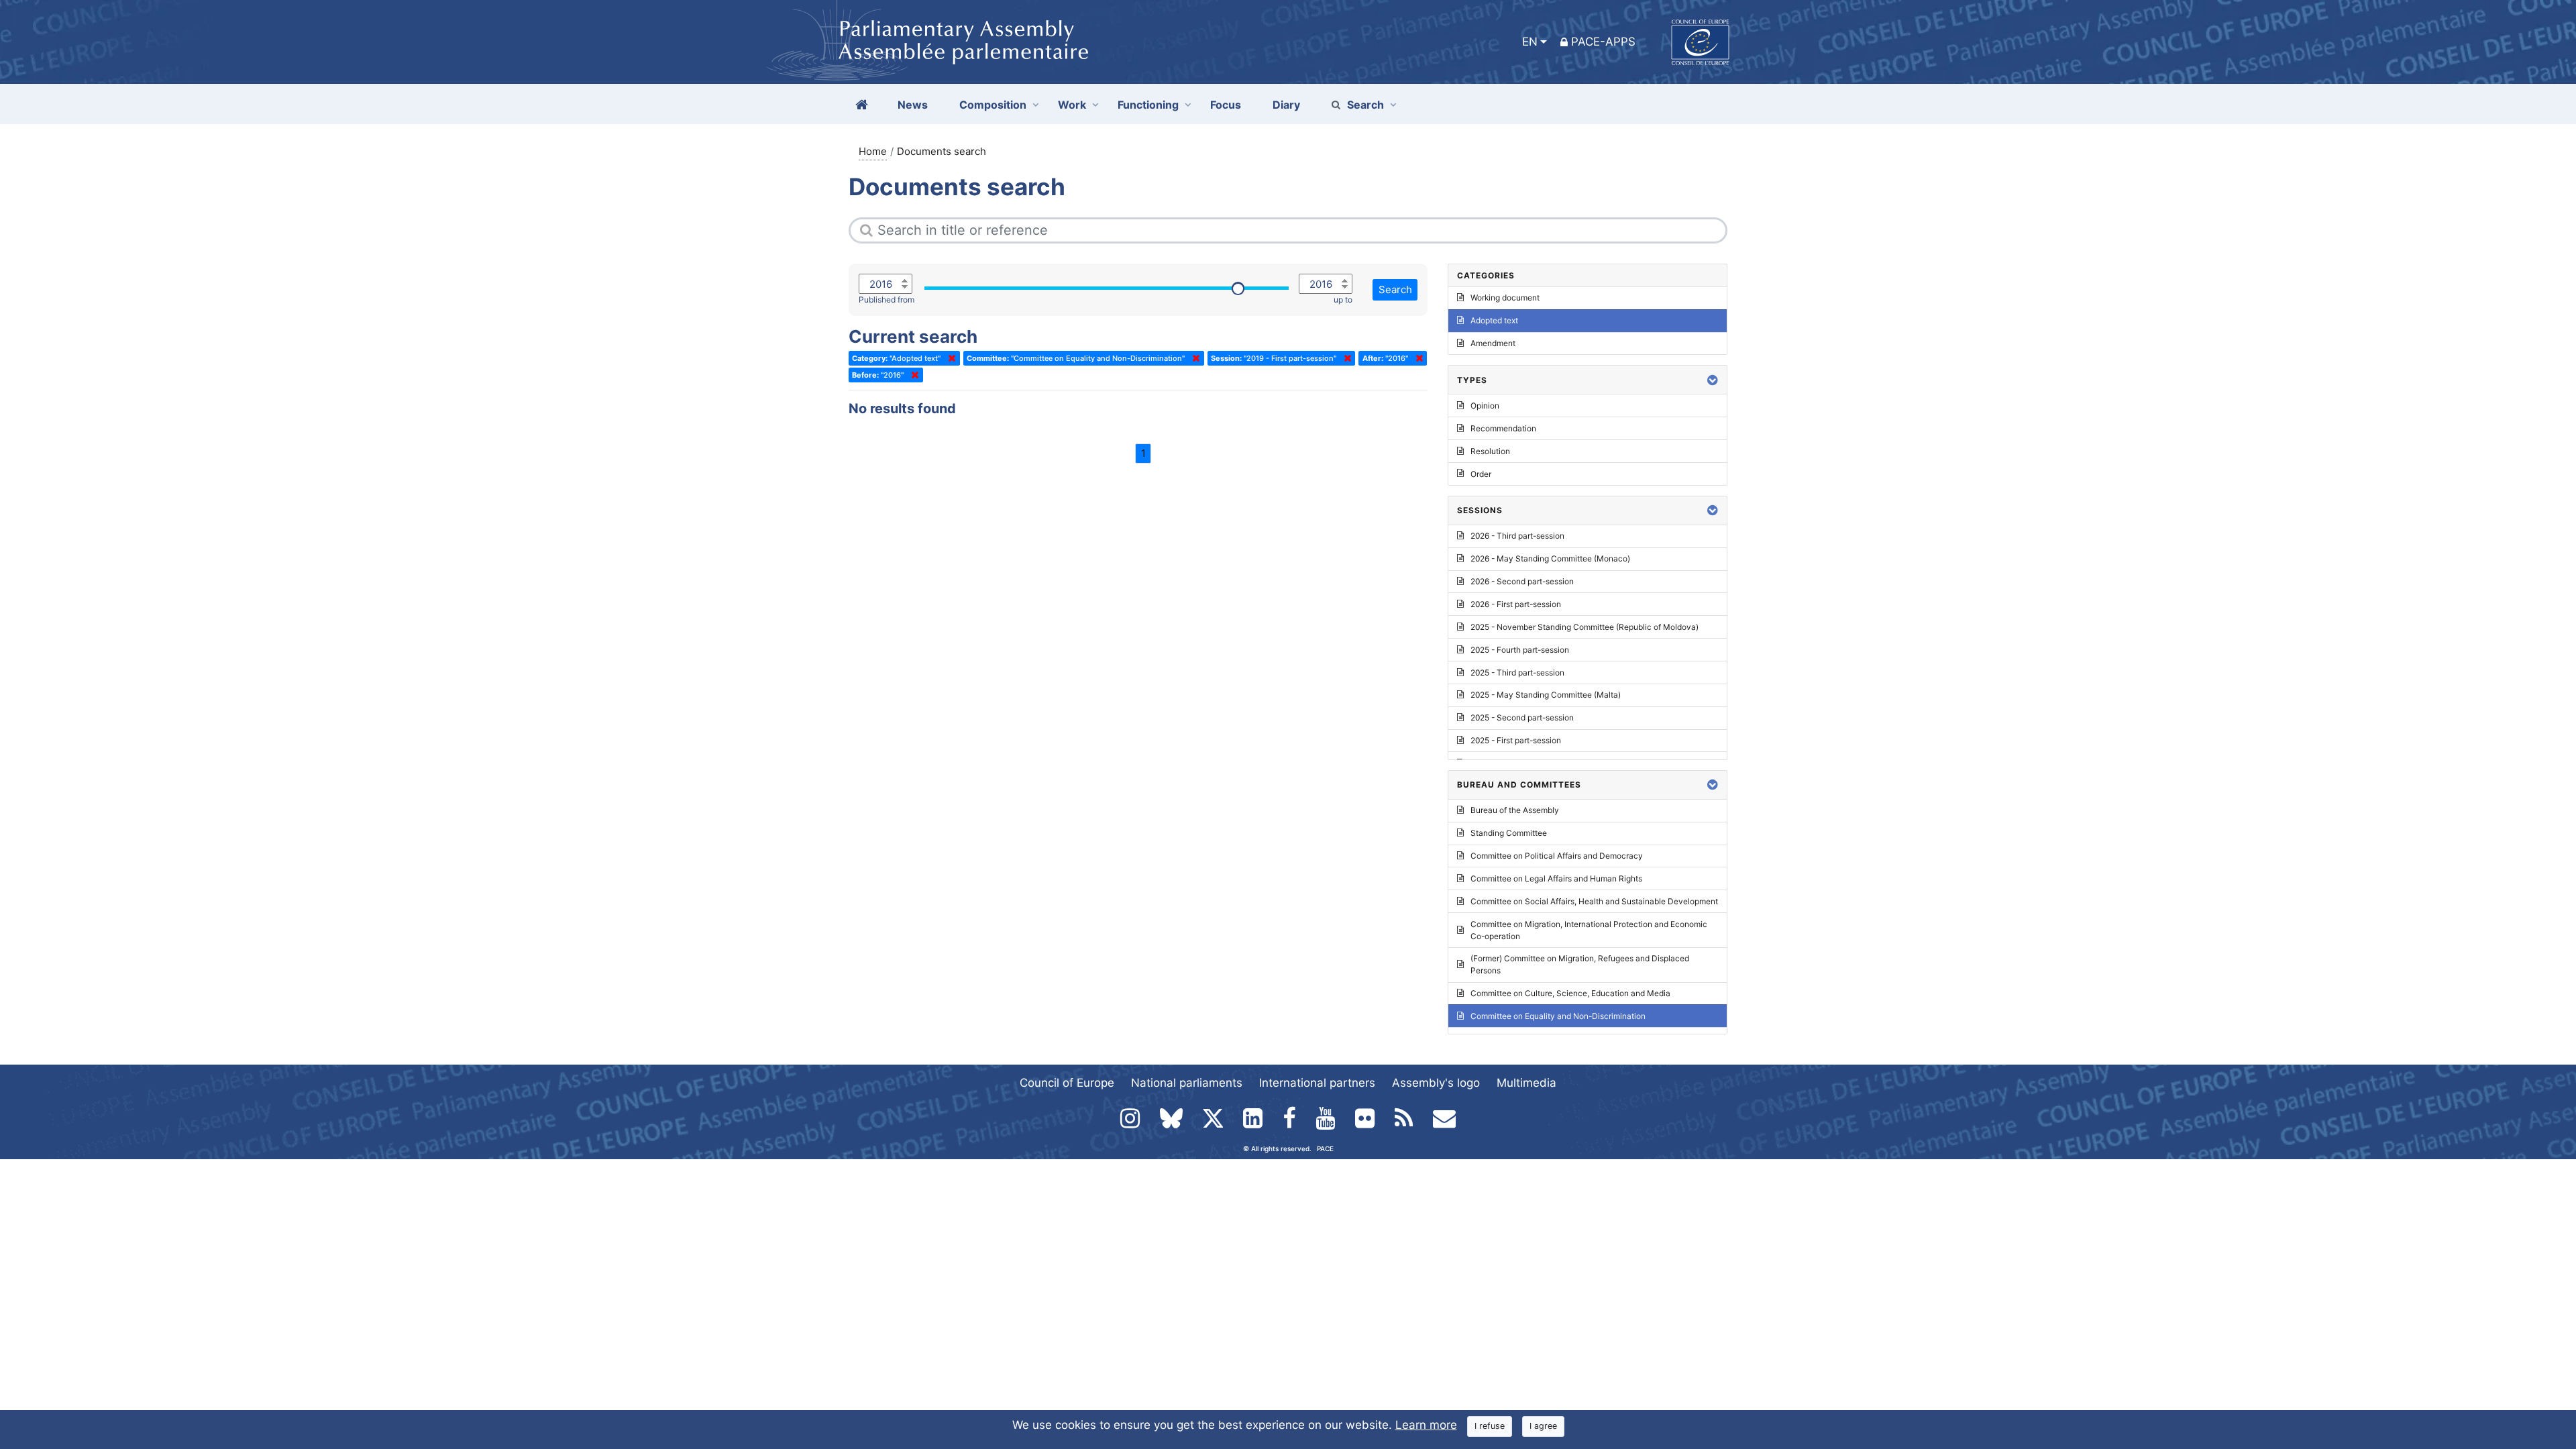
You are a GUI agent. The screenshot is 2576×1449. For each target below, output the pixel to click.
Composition (993, 105)
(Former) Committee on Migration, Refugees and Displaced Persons (1580, 964)
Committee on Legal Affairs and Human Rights (1556, 878)
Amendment (1493, 343)
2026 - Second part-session (1522, 581)
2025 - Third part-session (1517, 673)
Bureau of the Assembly (1515, 810)
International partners (1317, 1083)
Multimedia (1526, 1083)
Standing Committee (1509, 833)
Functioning (1148, 105)
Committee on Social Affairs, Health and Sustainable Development (1594, 901)
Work (1072, 105)
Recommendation (1503, 428)
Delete (949, 358)
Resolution (1490, 451)
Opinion (1485, 406)
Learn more (1426, 1425)
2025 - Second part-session (1522, 717)
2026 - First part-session (1516, 604)
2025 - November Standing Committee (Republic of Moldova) (1585, 627)
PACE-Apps (1603, 42)
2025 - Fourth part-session (1520, 650)
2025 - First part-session (1516, 740)
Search (1365, 105)
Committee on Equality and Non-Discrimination (1558, 1016)
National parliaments (1187, 1083)
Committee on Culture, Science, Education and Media (1570, 993)
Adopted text (1494, 320)
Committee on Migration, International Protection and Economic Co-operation (1589, 930)
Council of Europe (1067, 1083)
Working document (1505, 298)
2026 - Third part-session (1517, 536)
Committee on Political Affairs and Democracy (1557, 856)
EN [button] (1530, 42)
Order (1481, 474)
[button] (1713, 380)
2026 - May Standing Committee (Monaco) (1550, 558)
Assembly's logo (1436, 1083)
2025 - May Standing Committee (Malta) (1546, 695)
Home (873, 151)
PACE (1325, 1148)
